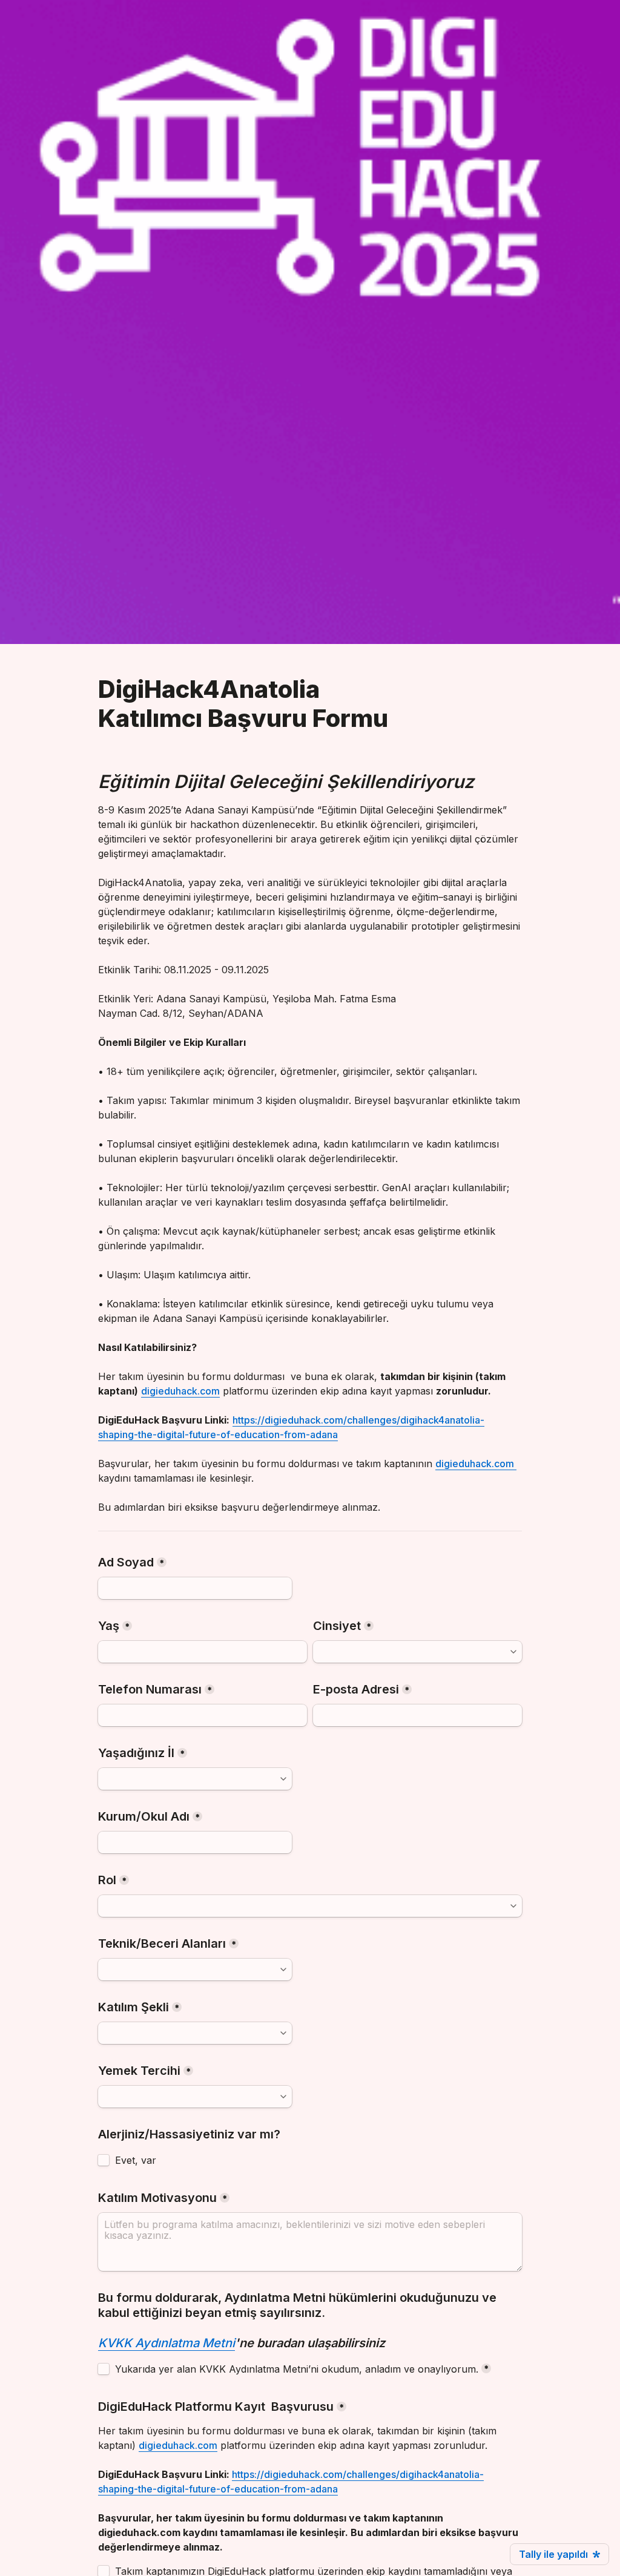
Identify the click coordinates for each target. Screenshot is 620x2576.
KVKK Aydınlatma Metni (167, 2343)
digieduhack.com (180, 1391)
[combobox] (417, 1652)
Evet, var (136, 2160)
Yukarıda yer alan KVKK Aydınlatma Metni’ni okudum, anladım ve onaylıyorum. (297, 2369)
